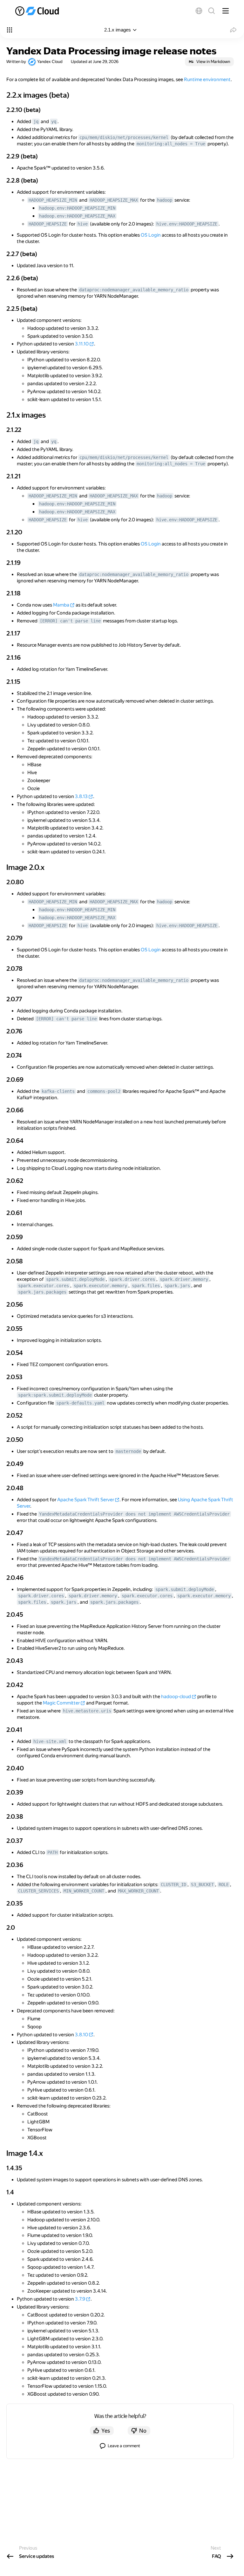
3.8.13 (81, 796)
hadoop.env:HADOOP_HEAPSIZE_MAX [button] (77, 216)
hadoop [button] (165, 200)
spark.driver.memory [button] (184, 1279)
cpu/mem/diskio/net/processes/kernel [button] (124, 137)
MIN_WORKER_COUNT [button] (84, 1891)
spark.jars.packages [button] (42, 1292)
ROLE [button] (224, 1885)
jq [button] (36, 122)
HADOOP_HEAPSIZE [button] (48, 224)
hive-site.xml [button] (50, 1741)
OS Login (151, 235)
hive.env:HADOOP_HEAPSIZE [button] (187, 224)
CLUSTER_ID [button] (173, 1885)
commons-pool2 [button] (104, 1091)
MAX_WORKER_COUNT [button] (139, 1891)
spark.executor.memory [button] (100, 1286)
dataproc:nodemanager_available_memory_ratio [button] (134, 290)
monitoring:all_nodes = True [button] (171, 144)
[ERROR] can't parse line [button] (70, 621)
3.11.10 (82, 344)
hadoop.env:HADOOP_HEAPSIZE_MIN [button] (77, 208)
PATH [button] (52, 1852)
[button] (199, 11)
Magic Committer (61, 1703)
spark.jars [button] (177, 1286)
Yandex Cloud (50, 62)
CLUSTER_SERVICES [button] (38, 1891)
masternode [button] (128, 1451)
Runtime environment (207, 80)
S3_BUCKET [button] (202, 1885)
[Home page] (38, 11)
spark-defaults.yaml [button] (80, 1403)
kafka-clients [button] (58, 1091)
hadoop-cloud (176, 1697)
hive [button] (83, 224)
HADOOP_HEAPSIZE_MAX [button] (114, 200)
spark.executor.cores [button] (44, 1286)
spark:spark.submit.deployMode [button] (55, 1395)
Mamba (61, 605)
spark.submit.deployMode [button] (75, 1279)
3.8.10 (81, 2035)
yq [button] (54, 122)
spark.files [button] (146, 1286)
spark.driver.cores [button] (132, 1279)
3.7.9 (80, 2299)
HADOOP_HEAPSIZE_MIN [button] (53, 200)
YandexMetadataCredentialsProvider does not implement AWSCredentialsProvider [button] (134, 1514)
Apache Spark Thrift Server (86, 1500)
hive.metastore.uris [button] (87, 1711)
